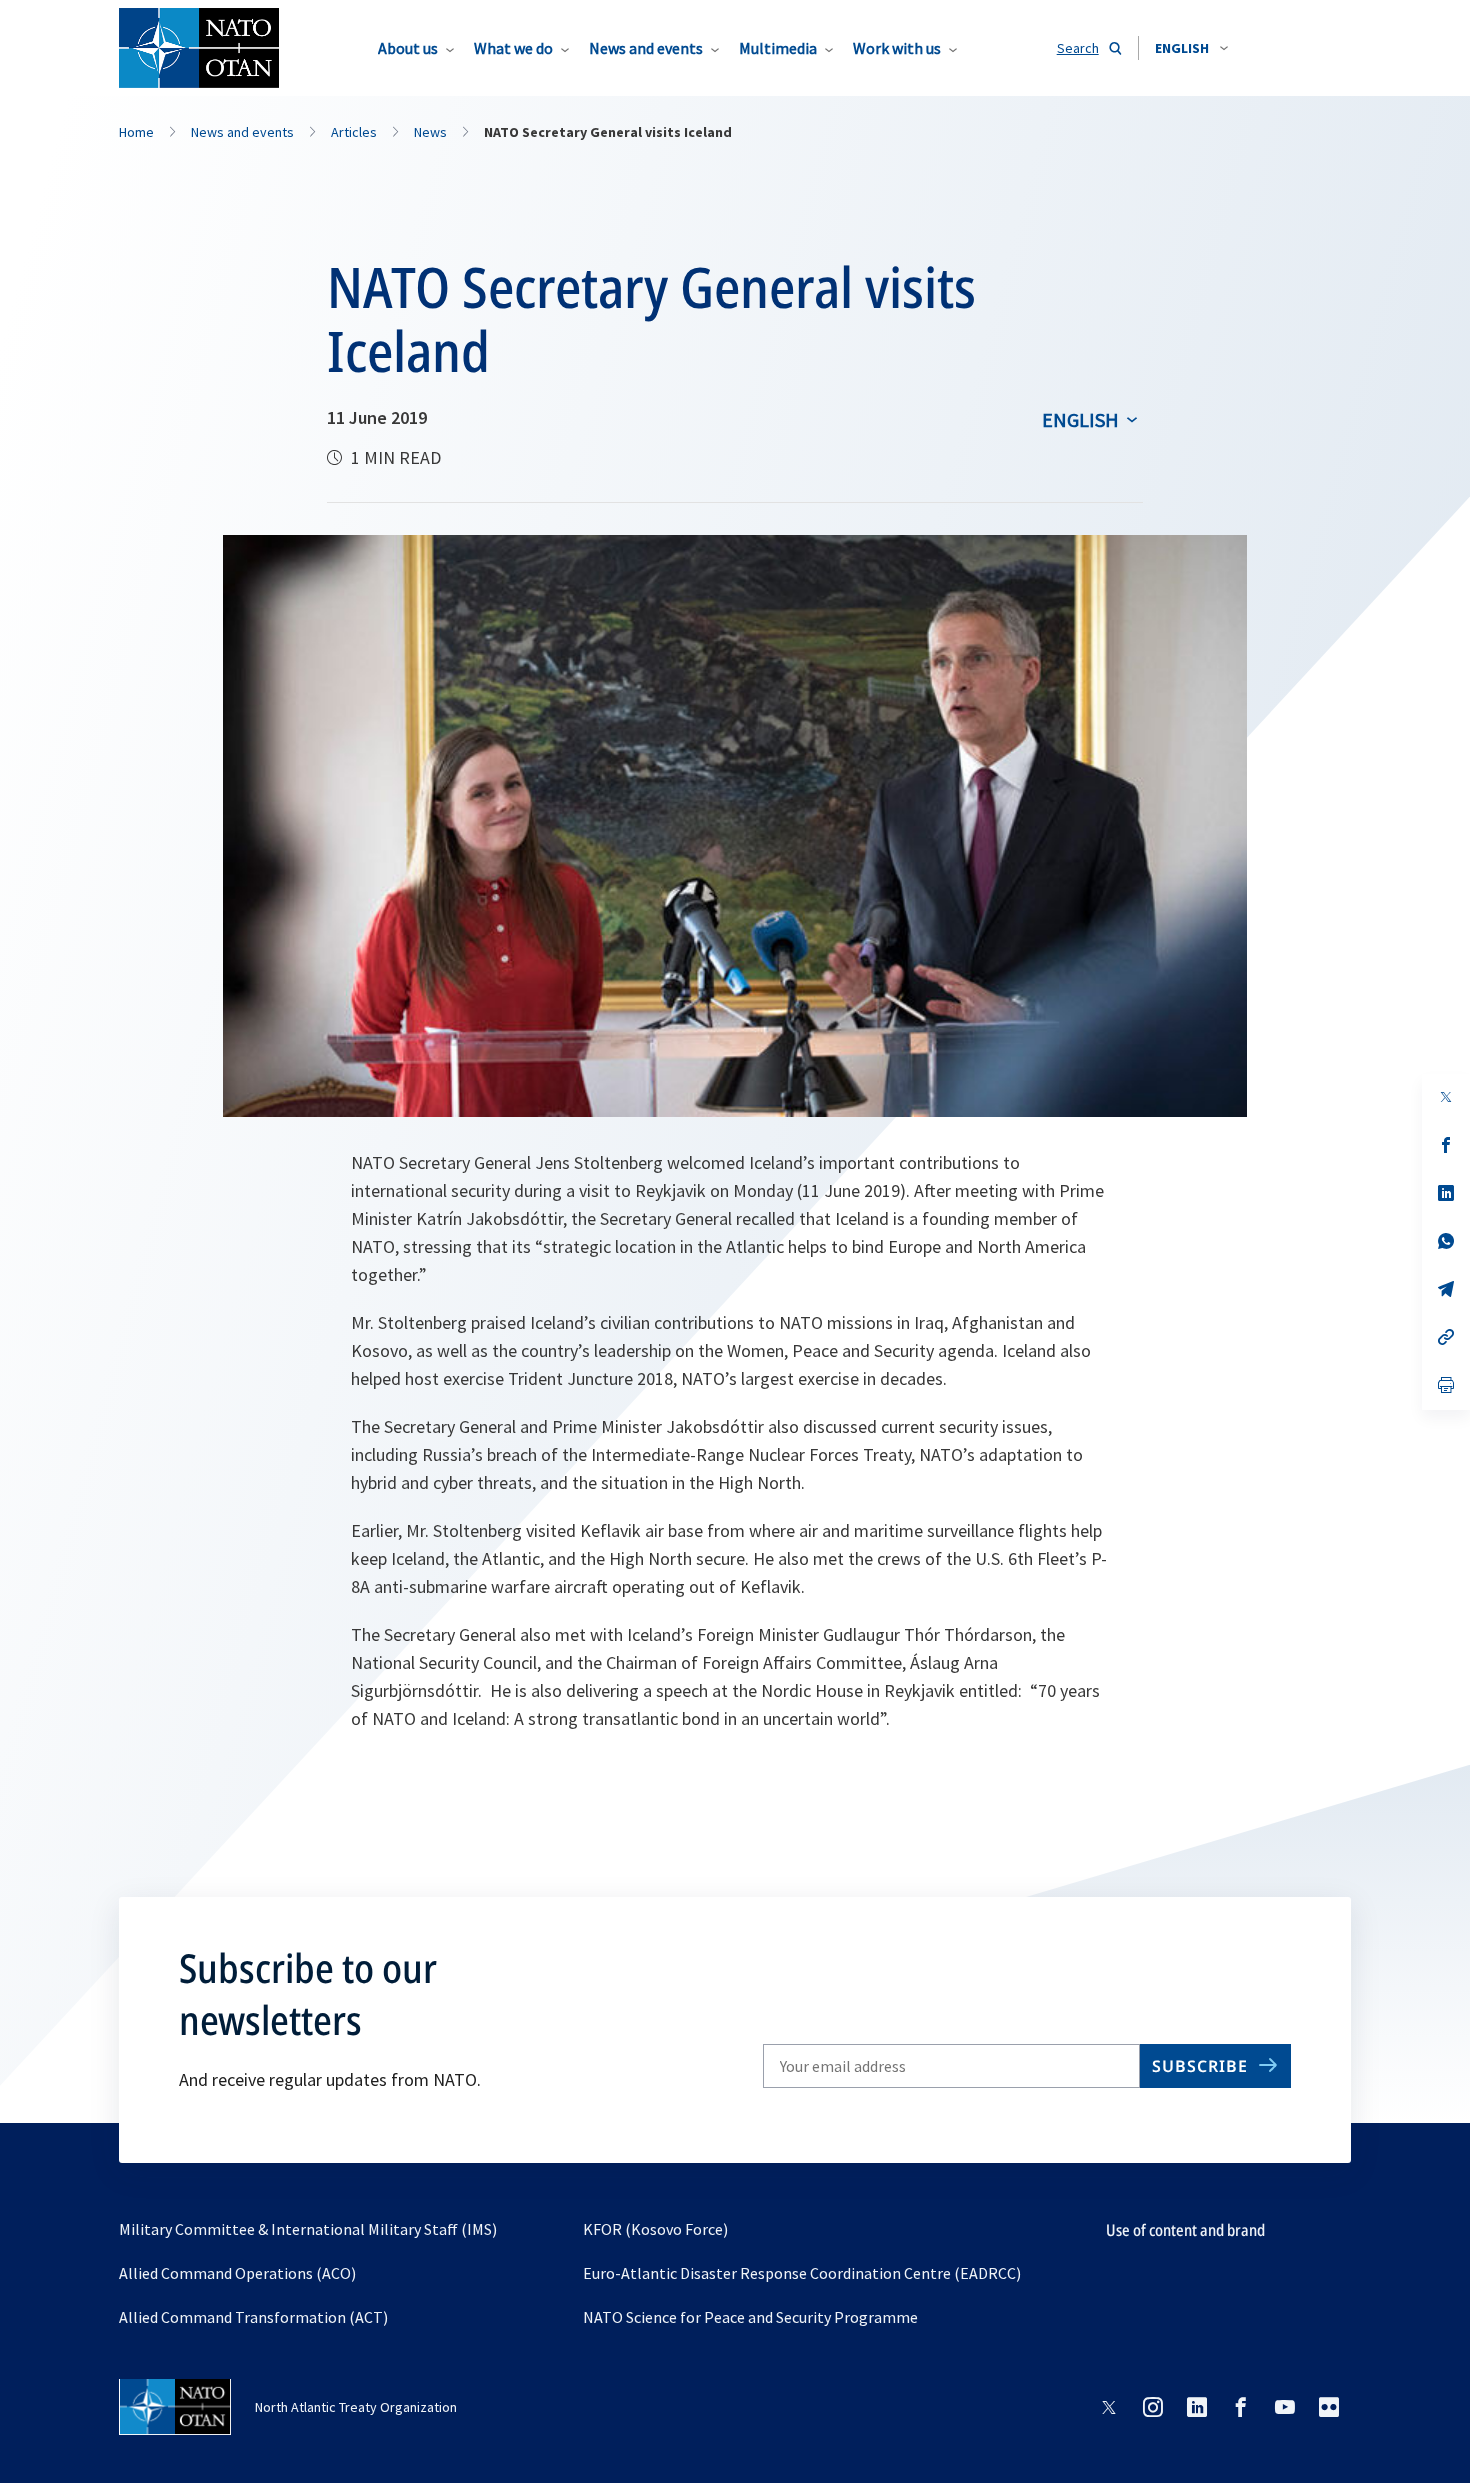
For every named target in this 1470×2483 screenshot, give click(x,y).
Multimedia (778, 48)
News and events (646, 48)
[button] (1191, 48)
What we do (513, 48)
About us (408, 48)
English (1080, 419)
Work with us (897, 48)
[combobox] (1191, 48)
